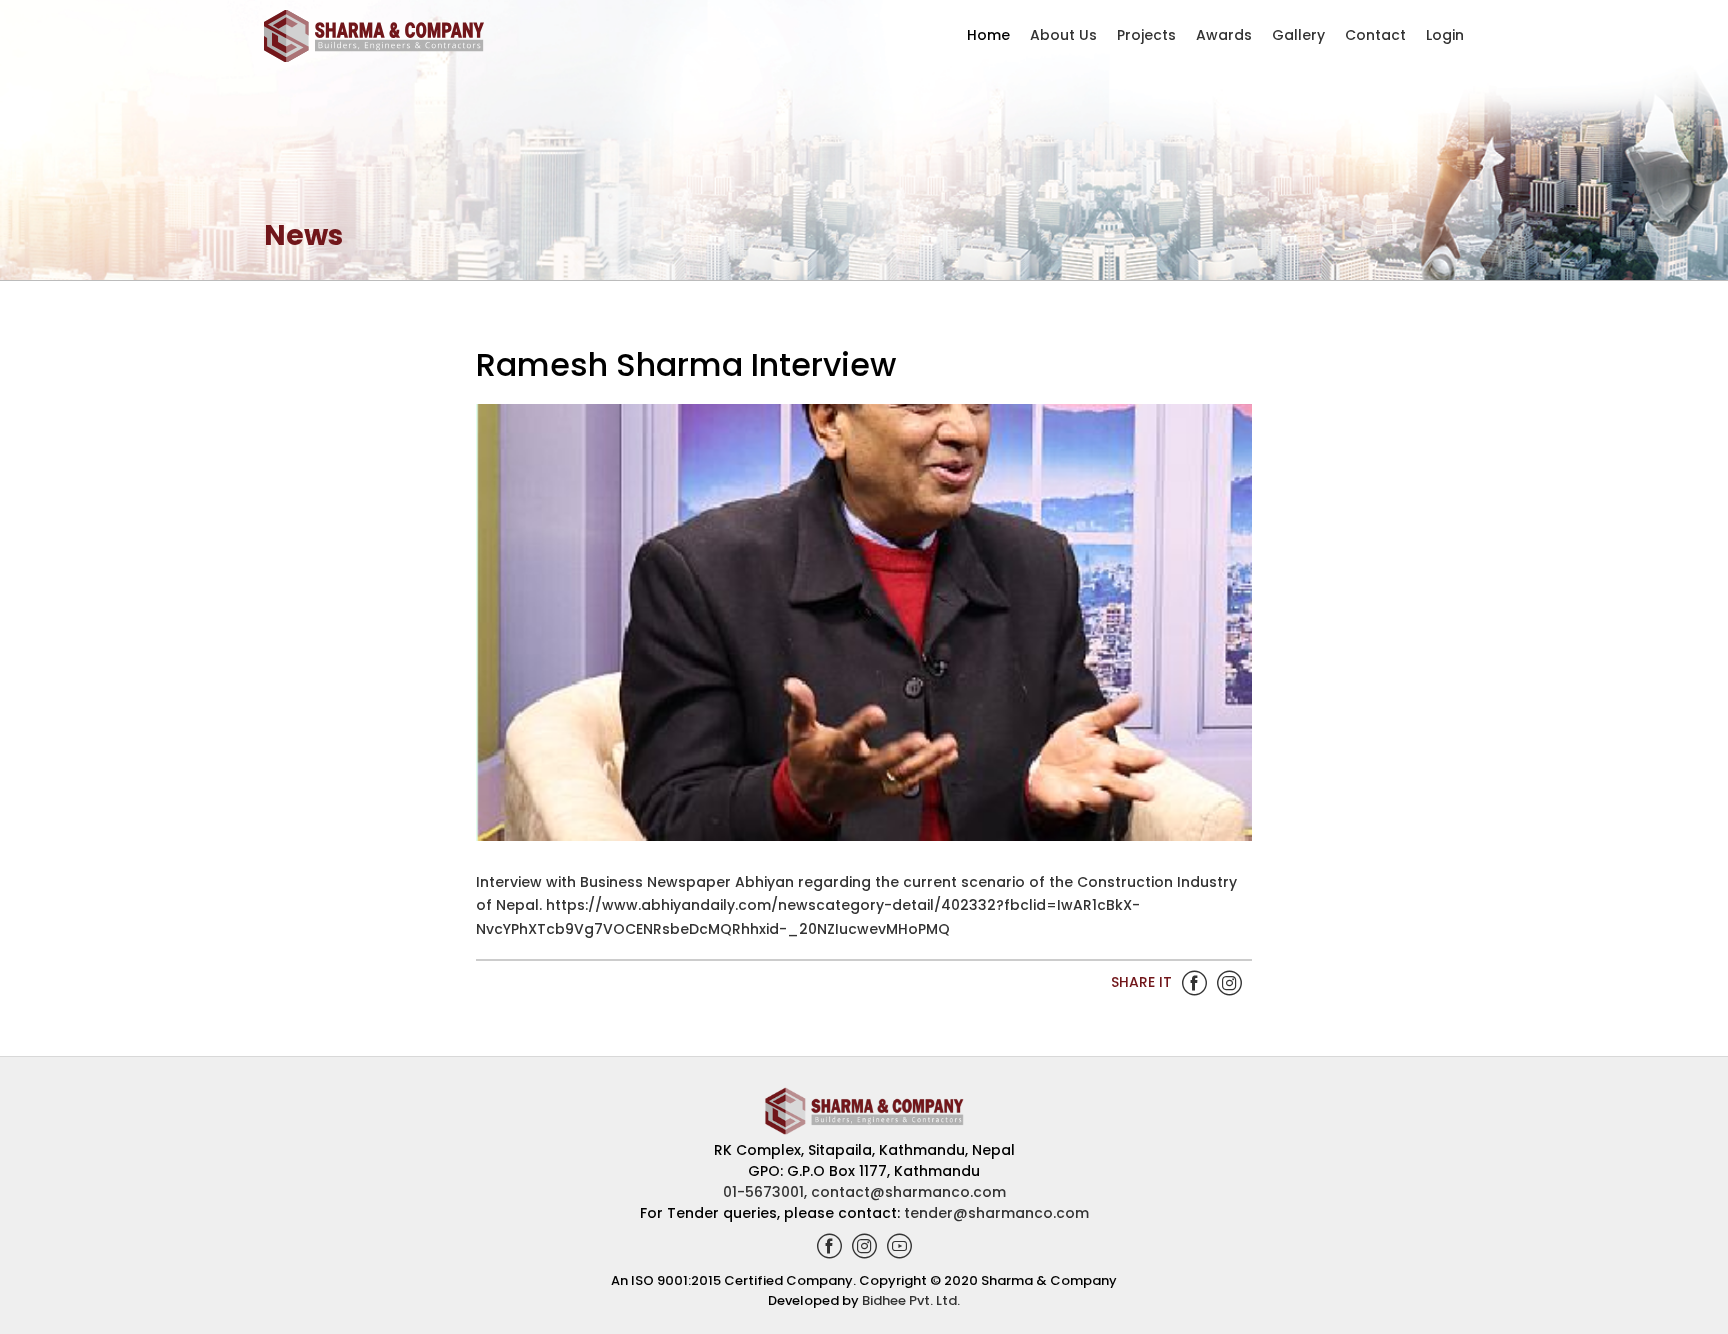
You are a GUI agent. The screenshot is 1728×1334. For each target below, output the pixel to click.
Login (1445, 35)
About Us (1063, 35)
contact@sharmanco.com (908, 1192)
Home (988, 35)
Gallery (1298, 35)
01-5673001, (767, 1192)
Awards (1224, 35)
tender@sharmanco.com (996, 1213)
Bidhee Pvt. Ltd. (911, 1300)
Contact (1375, 35)
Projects (1146, 35)
